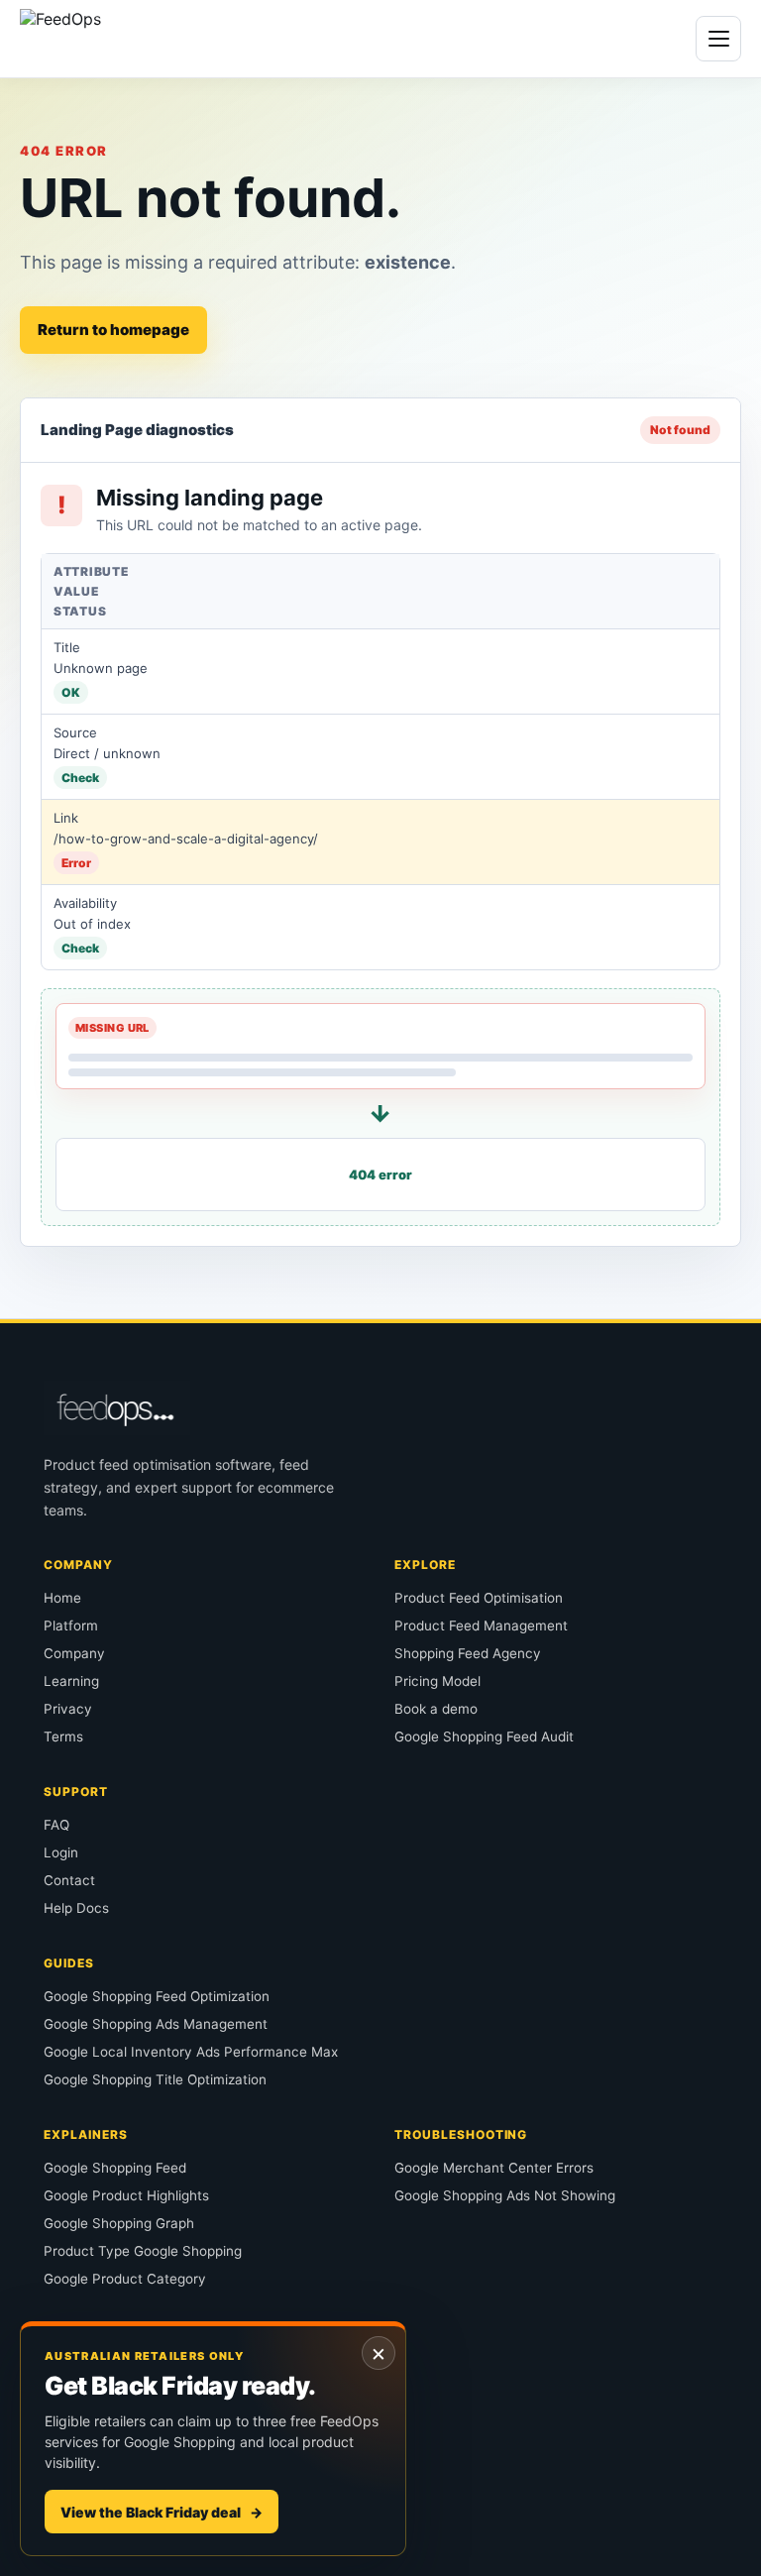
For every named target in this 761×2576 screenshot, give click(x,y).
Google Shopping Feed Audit (484, 1736)
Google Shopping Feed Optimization (157, 1996)
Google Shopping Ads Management (156, 2024)
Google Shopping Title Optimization (155, 2079)
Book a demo (436, 1709)
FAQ (56, 1825)
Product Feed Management (481, 1625)
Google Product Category (125, 2279)
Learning (71, 1681)
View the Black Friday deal (162, 2512)
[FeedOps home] (102, 39)
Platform (71, 1625)
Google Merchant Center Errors (494, 2168)
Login (61, 1852)
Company (74, 1653)
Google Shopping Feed (115, 2168)
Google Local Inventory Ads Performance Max (191, 2052)
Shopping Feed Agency (468, 1653)
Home (62, 1598)
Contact (69, 1880)
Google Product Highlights (126, 2195)
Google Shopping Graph (119, 2223)
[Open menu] (718, 39)
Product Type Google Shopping (143, 2251)
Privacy (68, 1709)
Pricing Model (437, 1681)
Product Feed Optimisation (479, 1598)
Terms (63, 1736)
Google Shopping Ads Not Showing (505, 2195)
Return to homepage (113, 330)
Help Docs (76, 1908)
